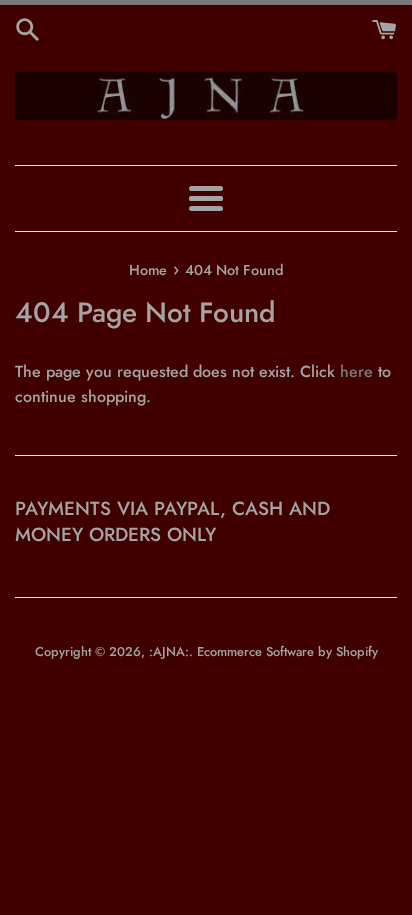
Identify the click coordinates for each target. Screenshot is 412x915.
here (356, 371)
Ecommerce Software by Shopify (287, 651)
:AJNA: (169, 651)
